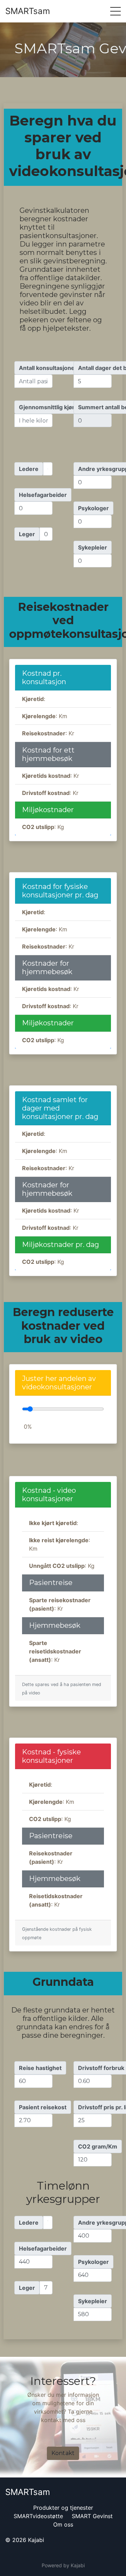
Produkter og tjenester (63, 2508)
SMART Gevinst (92, 2516)
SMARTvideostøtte (38, 2516)
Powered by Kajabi (63, 2565)
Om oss (63, 2524)
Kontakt (63, 2453)
